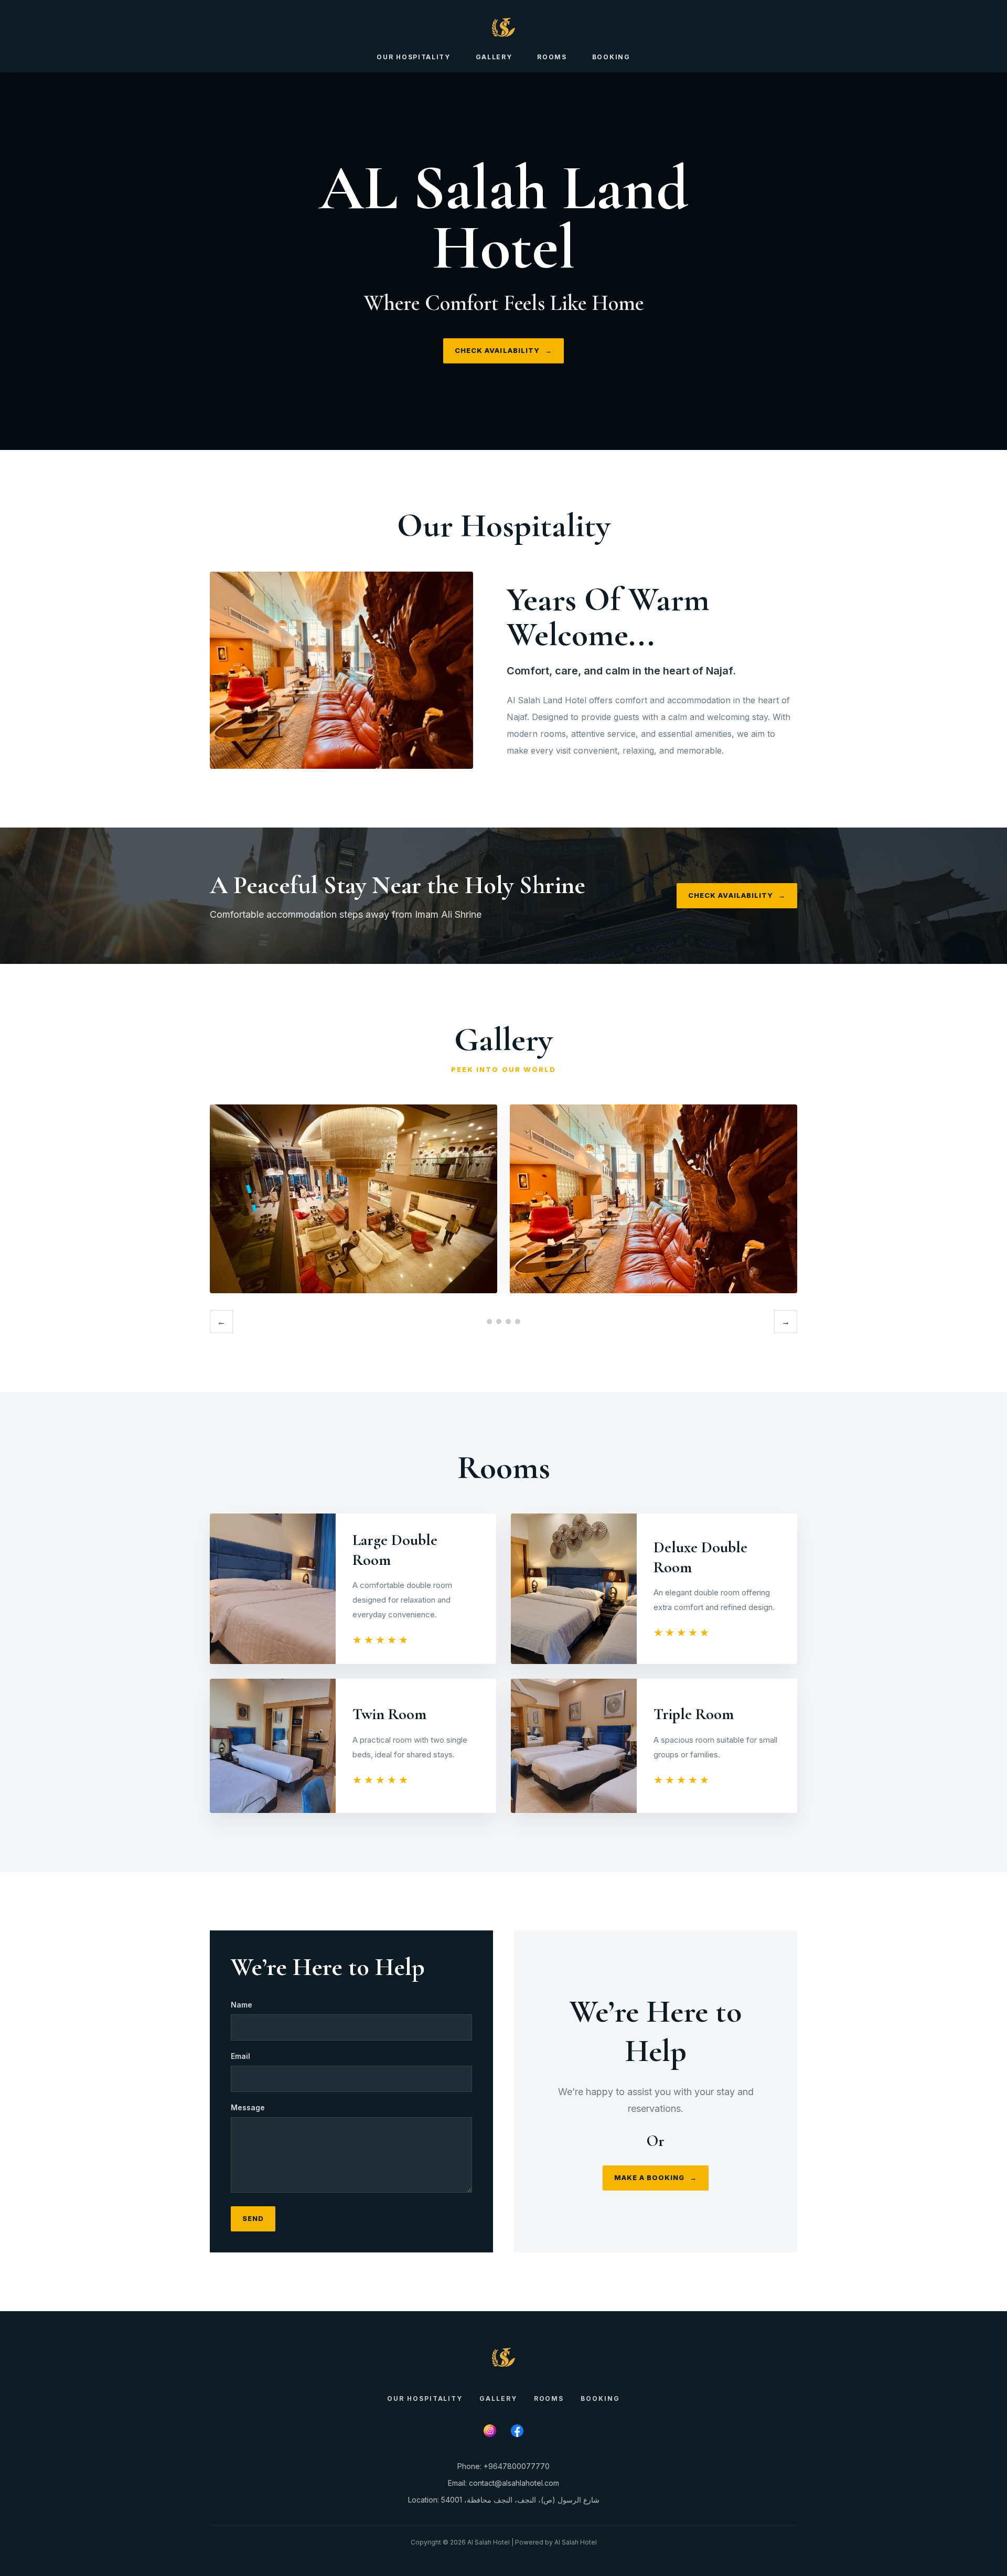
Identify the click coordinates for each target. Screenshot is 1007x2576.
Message (248, 2107)
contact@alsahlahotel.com (514, 2483)
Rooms (552, 57)
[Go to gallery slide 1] (489, 1322)
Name (242, 2005)
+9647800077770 (517, 2466)
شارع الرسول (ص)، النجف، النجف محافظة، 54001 (520, 2500)
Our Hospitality (413, 57)
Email (240, 2056)
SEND (253, 2218)
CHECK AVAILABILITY (504, 350)
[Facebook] (517, 2431)
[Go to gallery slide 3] (508, 1322)
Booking (611, 57)
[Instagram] (490, 2431)
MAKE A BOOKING (656, 2177)
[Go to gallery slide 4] (518, 1322)
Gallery (494, 57)
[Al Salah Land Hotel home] (504, 27)
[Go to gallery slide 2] (499, 1322)
